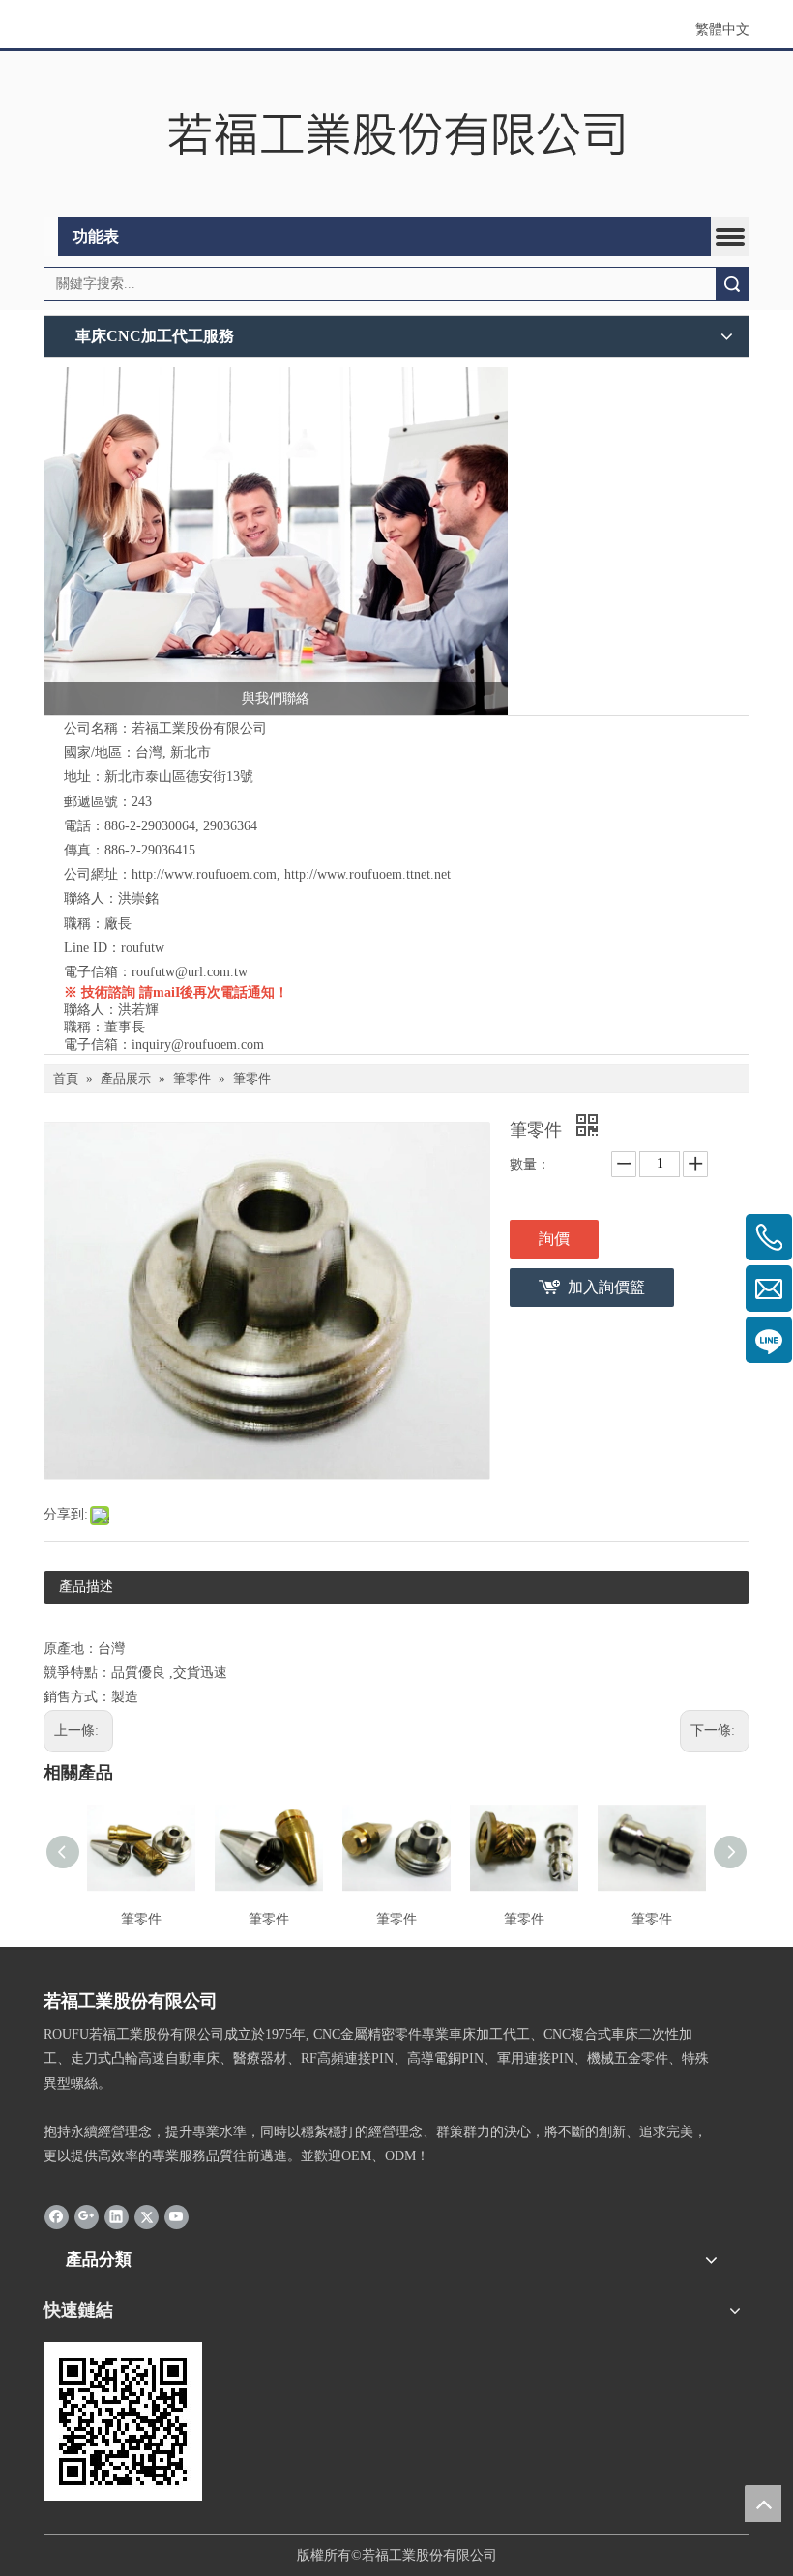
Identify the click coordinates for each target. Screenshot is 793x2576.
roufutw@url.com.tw (190, 972)
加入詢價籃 (606, 1287)
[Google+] (87, 2216)
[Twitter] (147, 2216)
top (763, 2504)
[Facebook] (57, 2216)
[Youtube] (176, 2216)
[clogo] (396, 135)
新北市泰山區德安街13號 (179, 777)
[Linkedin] (117, 2216)
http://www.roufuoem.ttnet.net (367, 874)
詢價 (554, 1239)
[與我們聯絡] (276, 541)
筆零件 (141, 1919)
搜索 (732, 284)
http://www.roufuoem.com (204, 874)
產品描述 (86, 1587)
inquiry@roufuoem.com (198, 1044)
